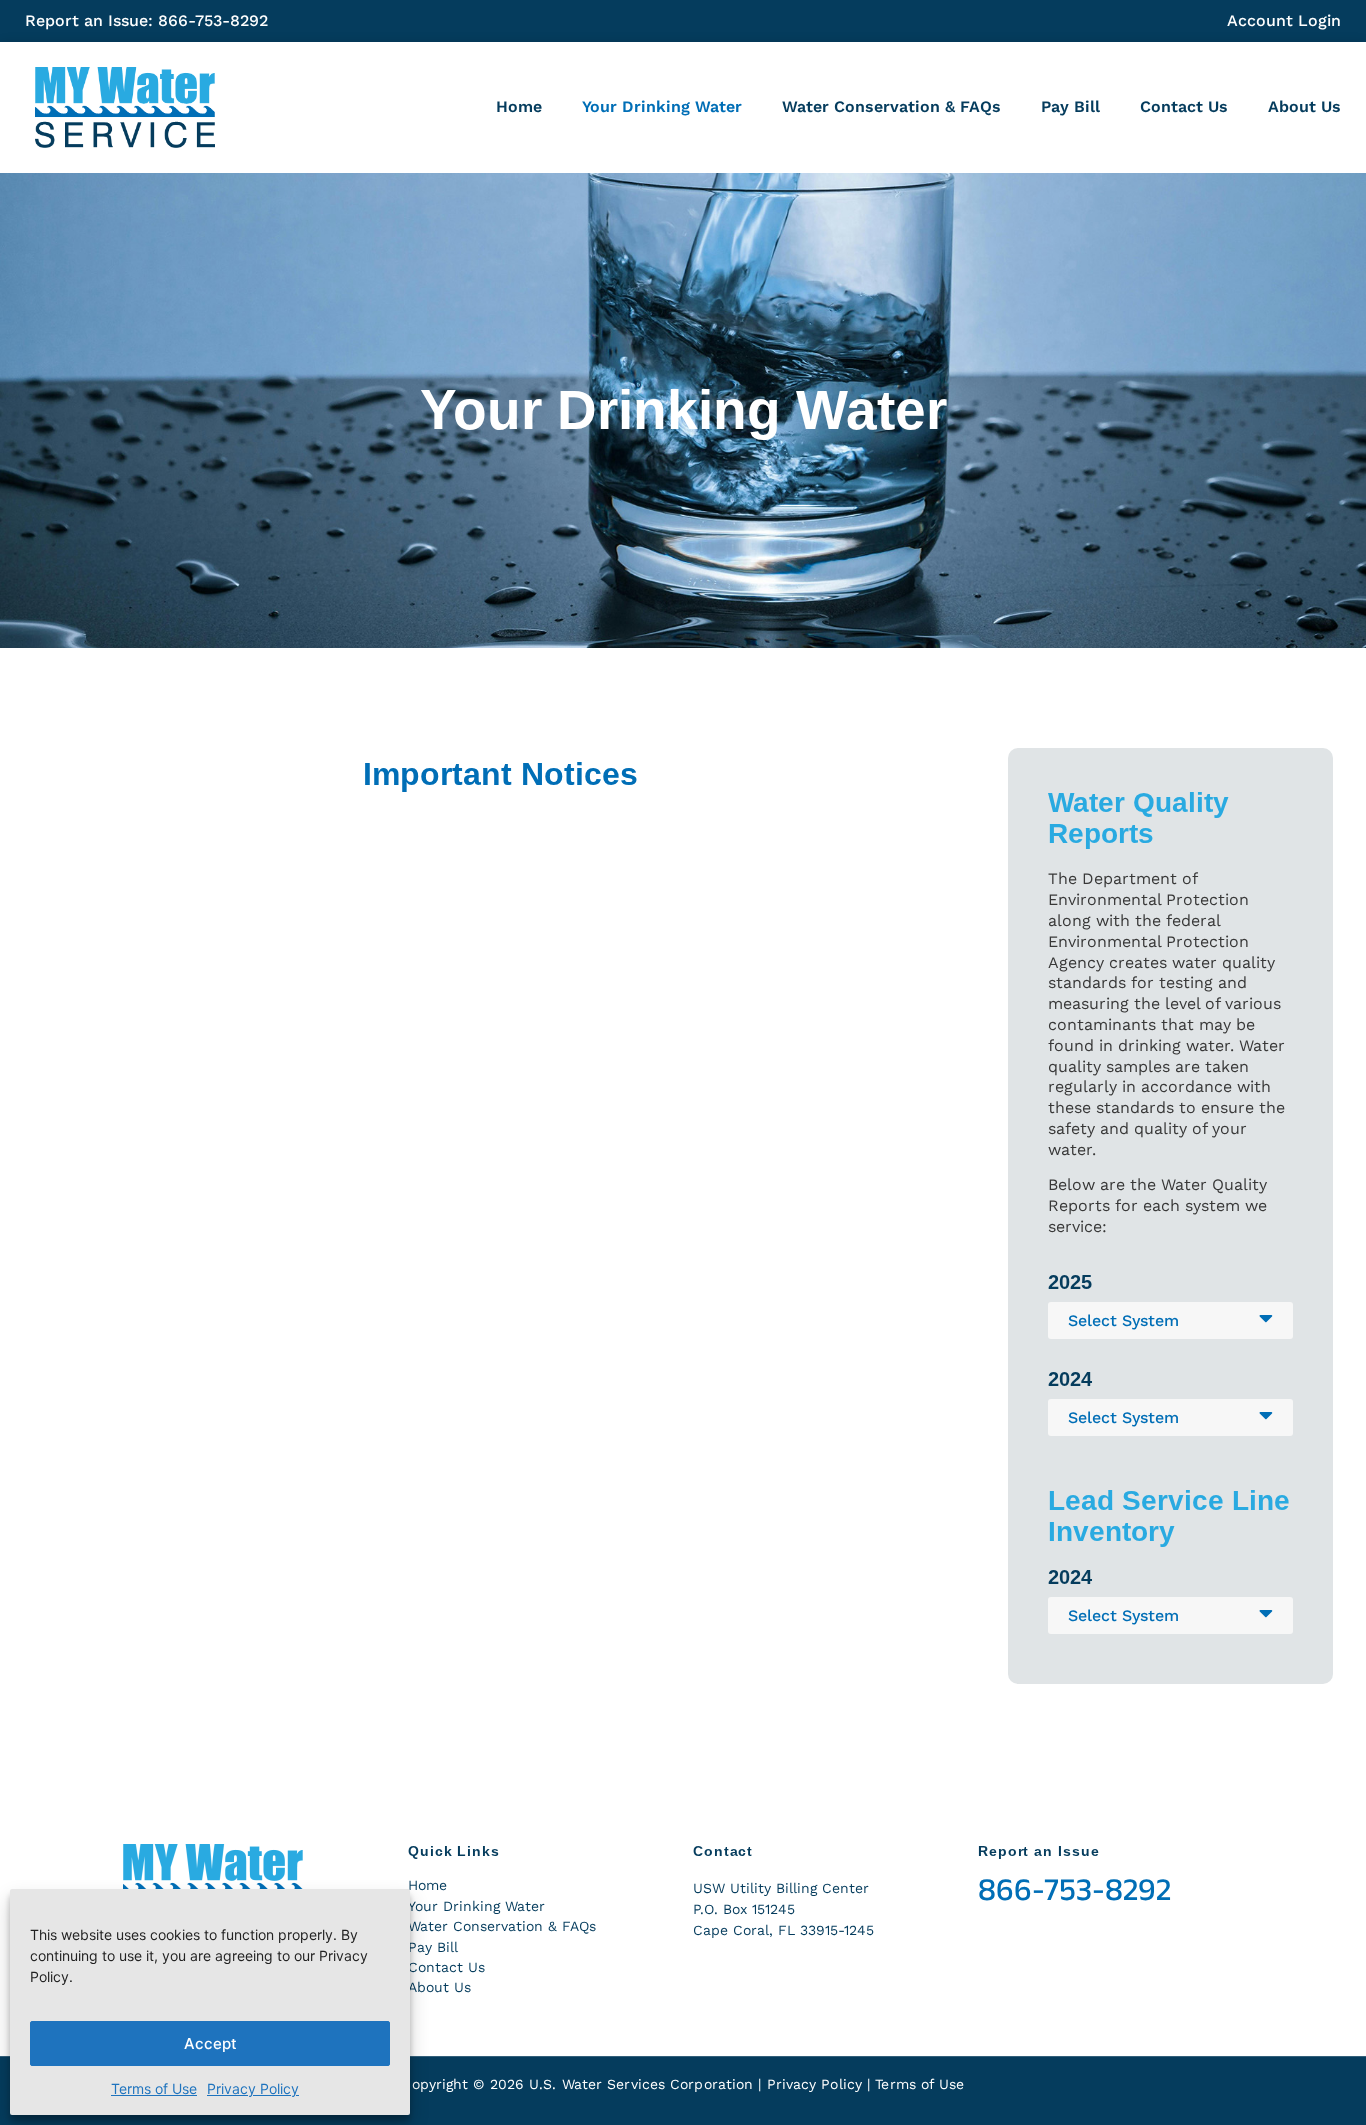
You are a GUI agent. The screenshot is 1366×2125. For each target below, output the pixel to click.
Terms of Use (154, 2088)
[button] (1170, 1320)
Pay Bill (1070, 106)
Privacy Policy (253, 2088)
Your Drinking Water (662, 106)
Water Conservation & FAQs (891, 106)
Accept (210, 2043)
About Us (1304, 106)
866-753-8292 (1074, 1890)
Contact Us (1184, 106)
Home (519, 106)
